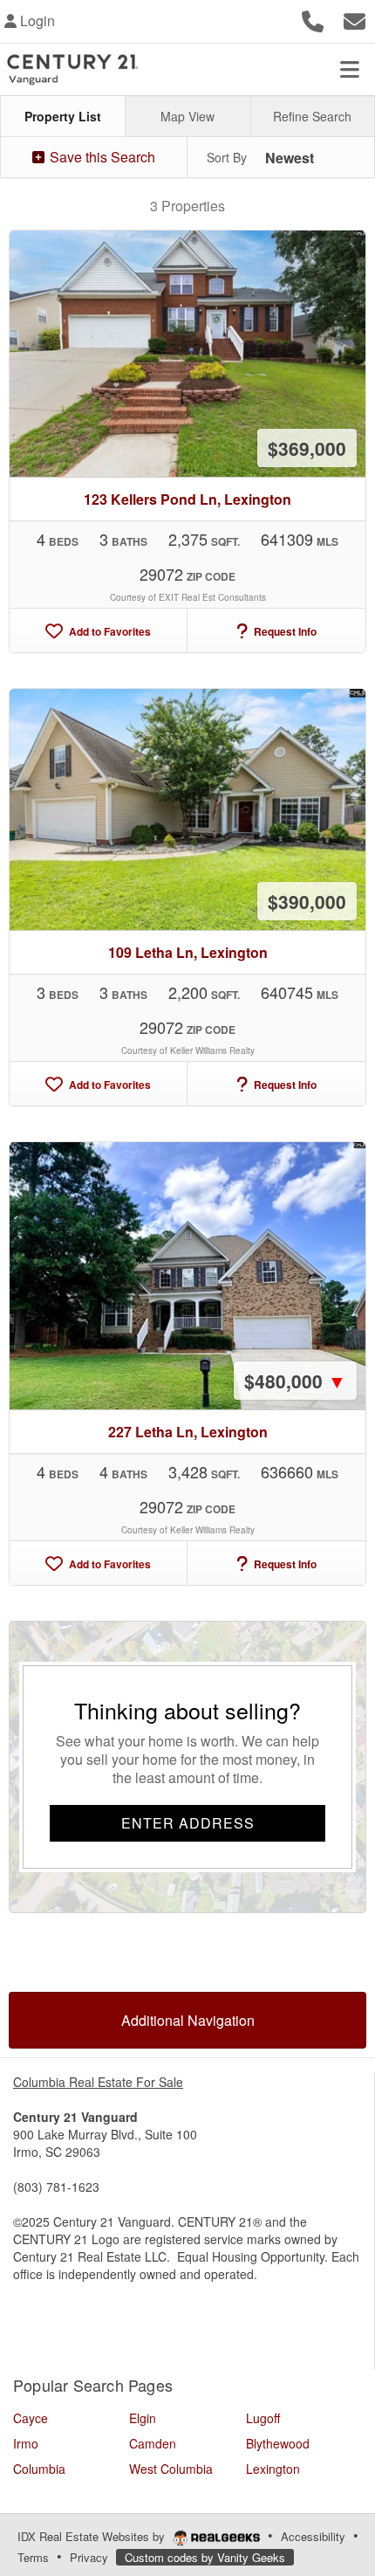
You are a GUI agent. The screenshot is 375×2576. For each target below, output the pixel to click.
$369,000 (307, 448)
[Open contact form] (355, 19)
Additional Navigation (188, 2020)
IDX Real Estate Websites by (93, 2536)
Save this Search (101, 157)
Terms (33, 2557)
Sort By (227, 157)
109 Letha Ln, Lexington (188, 952)
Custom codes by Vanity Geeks (205, 2557)
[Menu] (350, 69)
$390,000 (307, 901)
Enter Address (188, 1823)
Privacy (89, 2557)
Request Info (284, 631)
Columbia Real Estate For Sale (98, 2082)
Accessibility (313, 2536)
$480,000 (295, 1381)
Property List (63, 116)
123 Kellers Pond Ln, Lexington (187, 499)
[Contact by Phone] (313, 19)
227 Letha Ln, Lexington (188, 1432)
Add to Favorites (109, 631)
